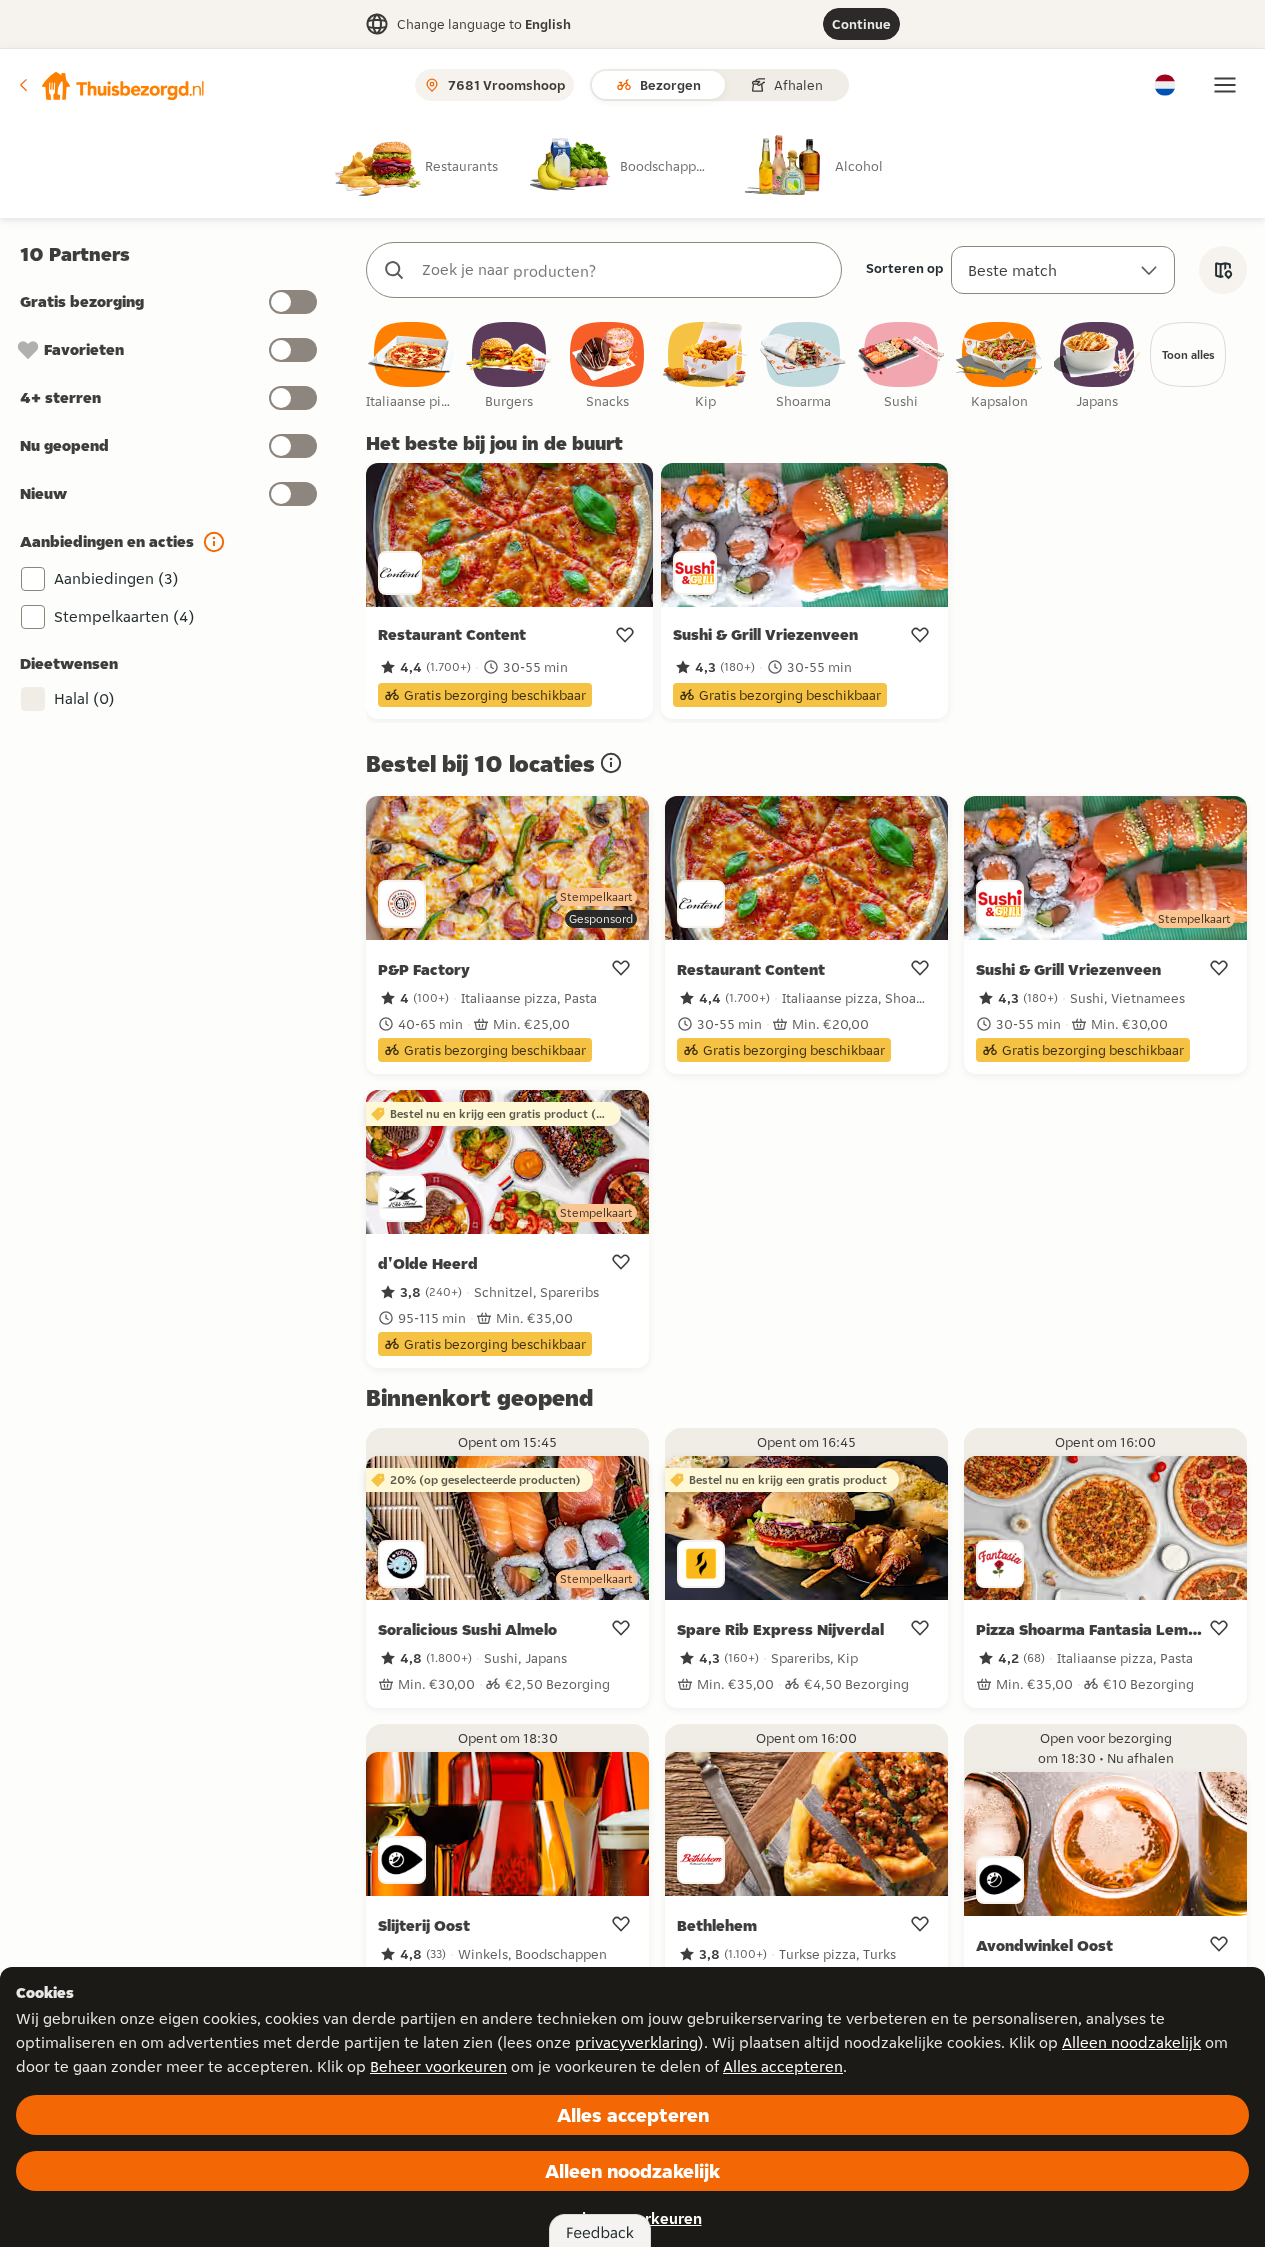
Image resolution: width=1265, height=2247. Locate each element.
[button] (111, 85)
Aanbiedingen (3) (116, 578)
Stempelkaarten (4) (124, 616)
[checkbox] (411, 366)
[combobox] (624, 270)
